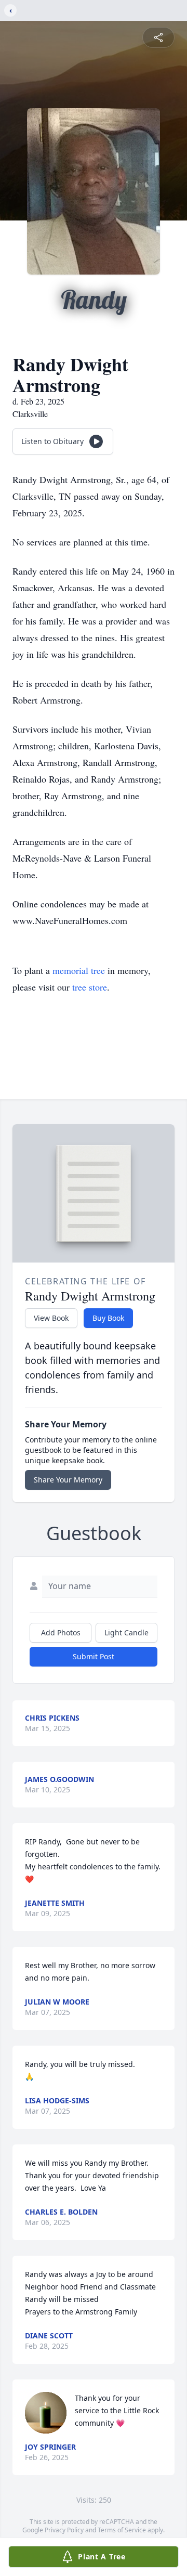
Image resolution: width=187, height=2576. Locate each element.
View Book (51, 1318)
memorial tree (79, 970)
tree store (90, 987)
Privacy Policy (64, 2530)
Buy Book (108, 1318)
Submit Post (94, 1656)
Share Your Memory (68, 1480)
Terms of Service (122, 2530)
